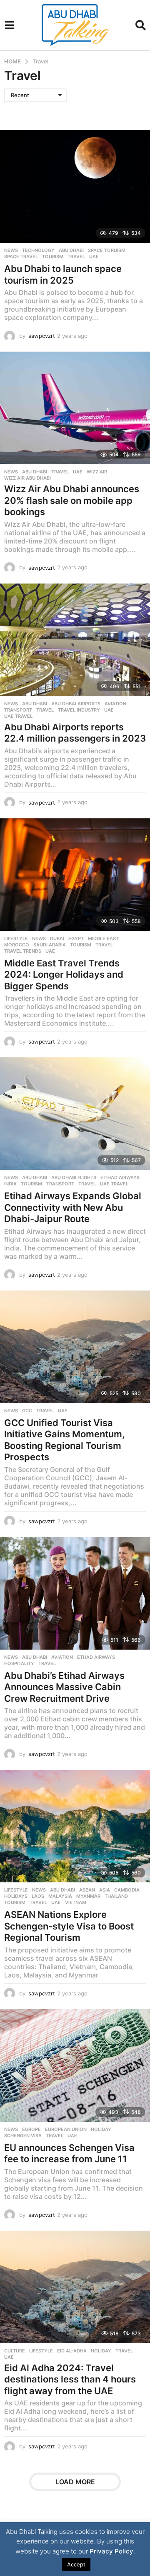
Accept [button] (76, 2564)
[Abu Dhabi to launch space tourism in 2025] (75, 186)
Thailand (116, 1896)
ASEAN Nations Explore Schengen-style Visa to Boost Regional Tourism (69, 1926)
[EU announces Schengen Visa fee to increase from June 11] (75, 2065)
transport (18, 710)
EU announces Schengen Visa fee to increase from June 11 (69, 2153)
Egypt (76, 938)
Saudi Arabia (50, 945)
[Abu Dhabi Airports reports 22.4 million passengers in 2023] (75, 640)
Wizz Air (97, 472)
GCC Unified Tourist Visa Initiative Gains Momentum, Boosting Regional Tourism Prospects (65, 1440)
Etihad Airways (120, 1177)
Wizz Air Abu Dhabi (27, 478)
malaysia (60, 1896)
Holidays (16, 1896)
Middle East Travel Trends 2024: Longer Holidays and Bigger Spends (64, 975)
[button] (9, 25)
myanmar (88, 1896)
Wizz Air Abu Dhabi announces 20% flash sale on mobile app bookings (72, 500)
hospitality (19, 1663)
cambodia (127, 1890)
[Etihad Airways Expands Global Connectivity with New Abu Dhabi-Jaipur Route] (75, 1114)
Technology (38, 250)
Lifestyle (16, 938)
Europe (31, 2129)
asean (87, 1890)
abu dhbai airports (76, 704)
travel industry (79, 710)
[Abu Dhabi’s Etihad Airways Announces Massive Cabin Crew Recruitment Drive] (75, 1593)
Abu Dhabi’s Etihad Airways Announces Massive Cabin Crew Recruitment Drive (64, 1687)
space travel (21, 257)
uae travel (18, 716)
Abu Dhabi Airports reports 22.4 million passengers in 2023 (75, 733)
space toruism (107, 250)
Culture (15, 2351)
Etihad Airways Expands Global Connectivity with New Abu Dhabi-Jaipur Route (73, 1207)
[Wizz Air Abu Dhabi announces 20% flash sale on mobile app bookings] (75, 408)
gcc (27, 1411)
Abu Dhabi (71, 250)
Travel (76, 257)
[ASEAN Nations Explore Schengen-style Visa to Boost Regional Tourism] (75, 1826)
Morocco (17, 945)
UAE (94, 257)
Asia (105, 1890)
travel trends (23, 951)
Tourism (53, 257)
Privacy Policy (111, 2551)
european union (66, 2129)
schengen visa (23, 2136)
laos (38, 1896)
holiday (101, 2129)
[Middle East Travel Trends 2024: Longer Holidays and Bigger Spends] (75, 875)
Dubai (57, 938)
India (10, 1184)
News (11, 250)
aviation (115, 704)
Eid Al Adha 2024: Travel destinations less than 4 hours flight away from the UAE (70, 2379)
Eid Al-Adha (72, 2351)
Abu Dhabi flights (74, 1177)
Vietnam (76, 1902)
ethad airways (96, 1657)
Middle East (103, 938)
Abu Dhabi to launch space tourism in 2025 (63, 274)
